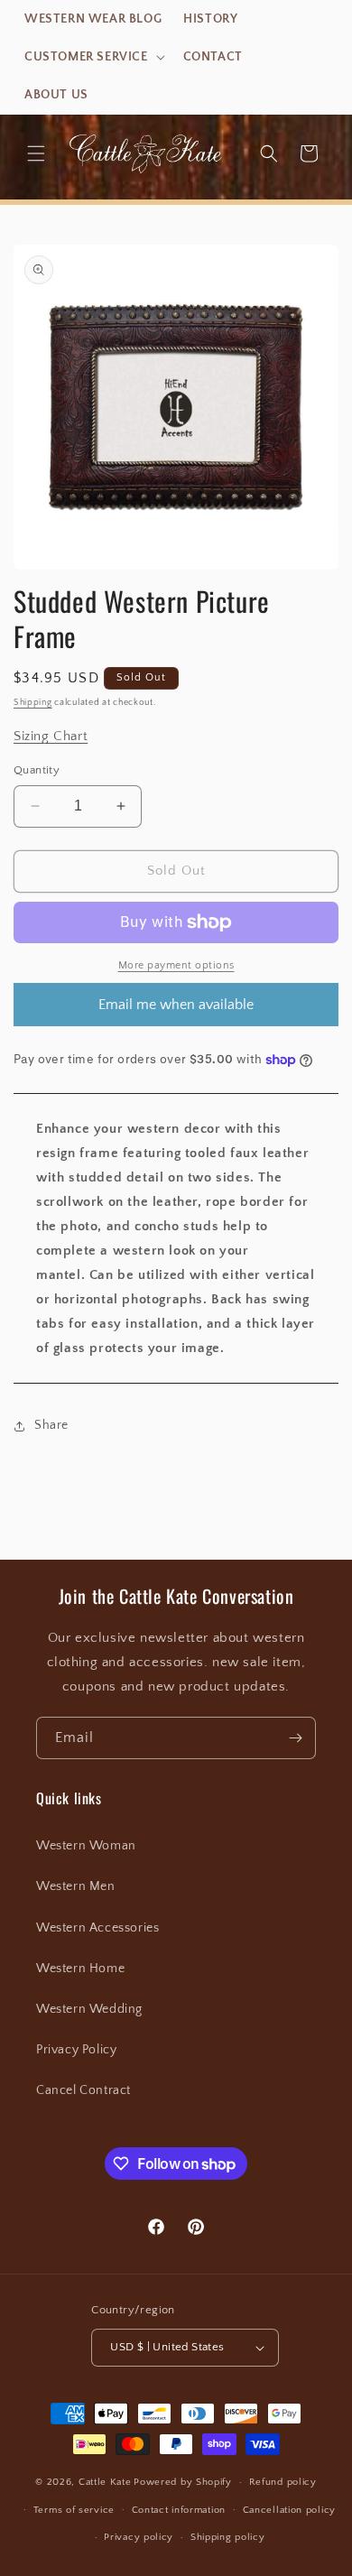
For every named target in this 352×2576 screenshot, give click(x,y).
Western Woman (86, 1846)
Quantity (37, 770)
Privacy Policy (76, 2050)
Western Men (76, 1886)
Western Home (80, 1969)
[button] (93, 57)
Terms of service (74, 2510)
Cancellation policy (289, 2510)
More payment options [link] (176, 965)
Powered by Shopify (183, 2482)
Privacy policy (139, 2537)
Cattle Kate (105, 2482)
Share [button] (51, 1425)
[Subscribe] (295, 1738)
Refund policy (283, 2482)
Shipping (33, 703)
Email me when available (176, 1005)
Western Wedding (89, 2009)
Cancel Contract (83, 2090)
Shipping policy (228, 2537)
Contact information (179, 2510)
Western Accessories (97, 1928)
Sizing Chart (51, 736)
